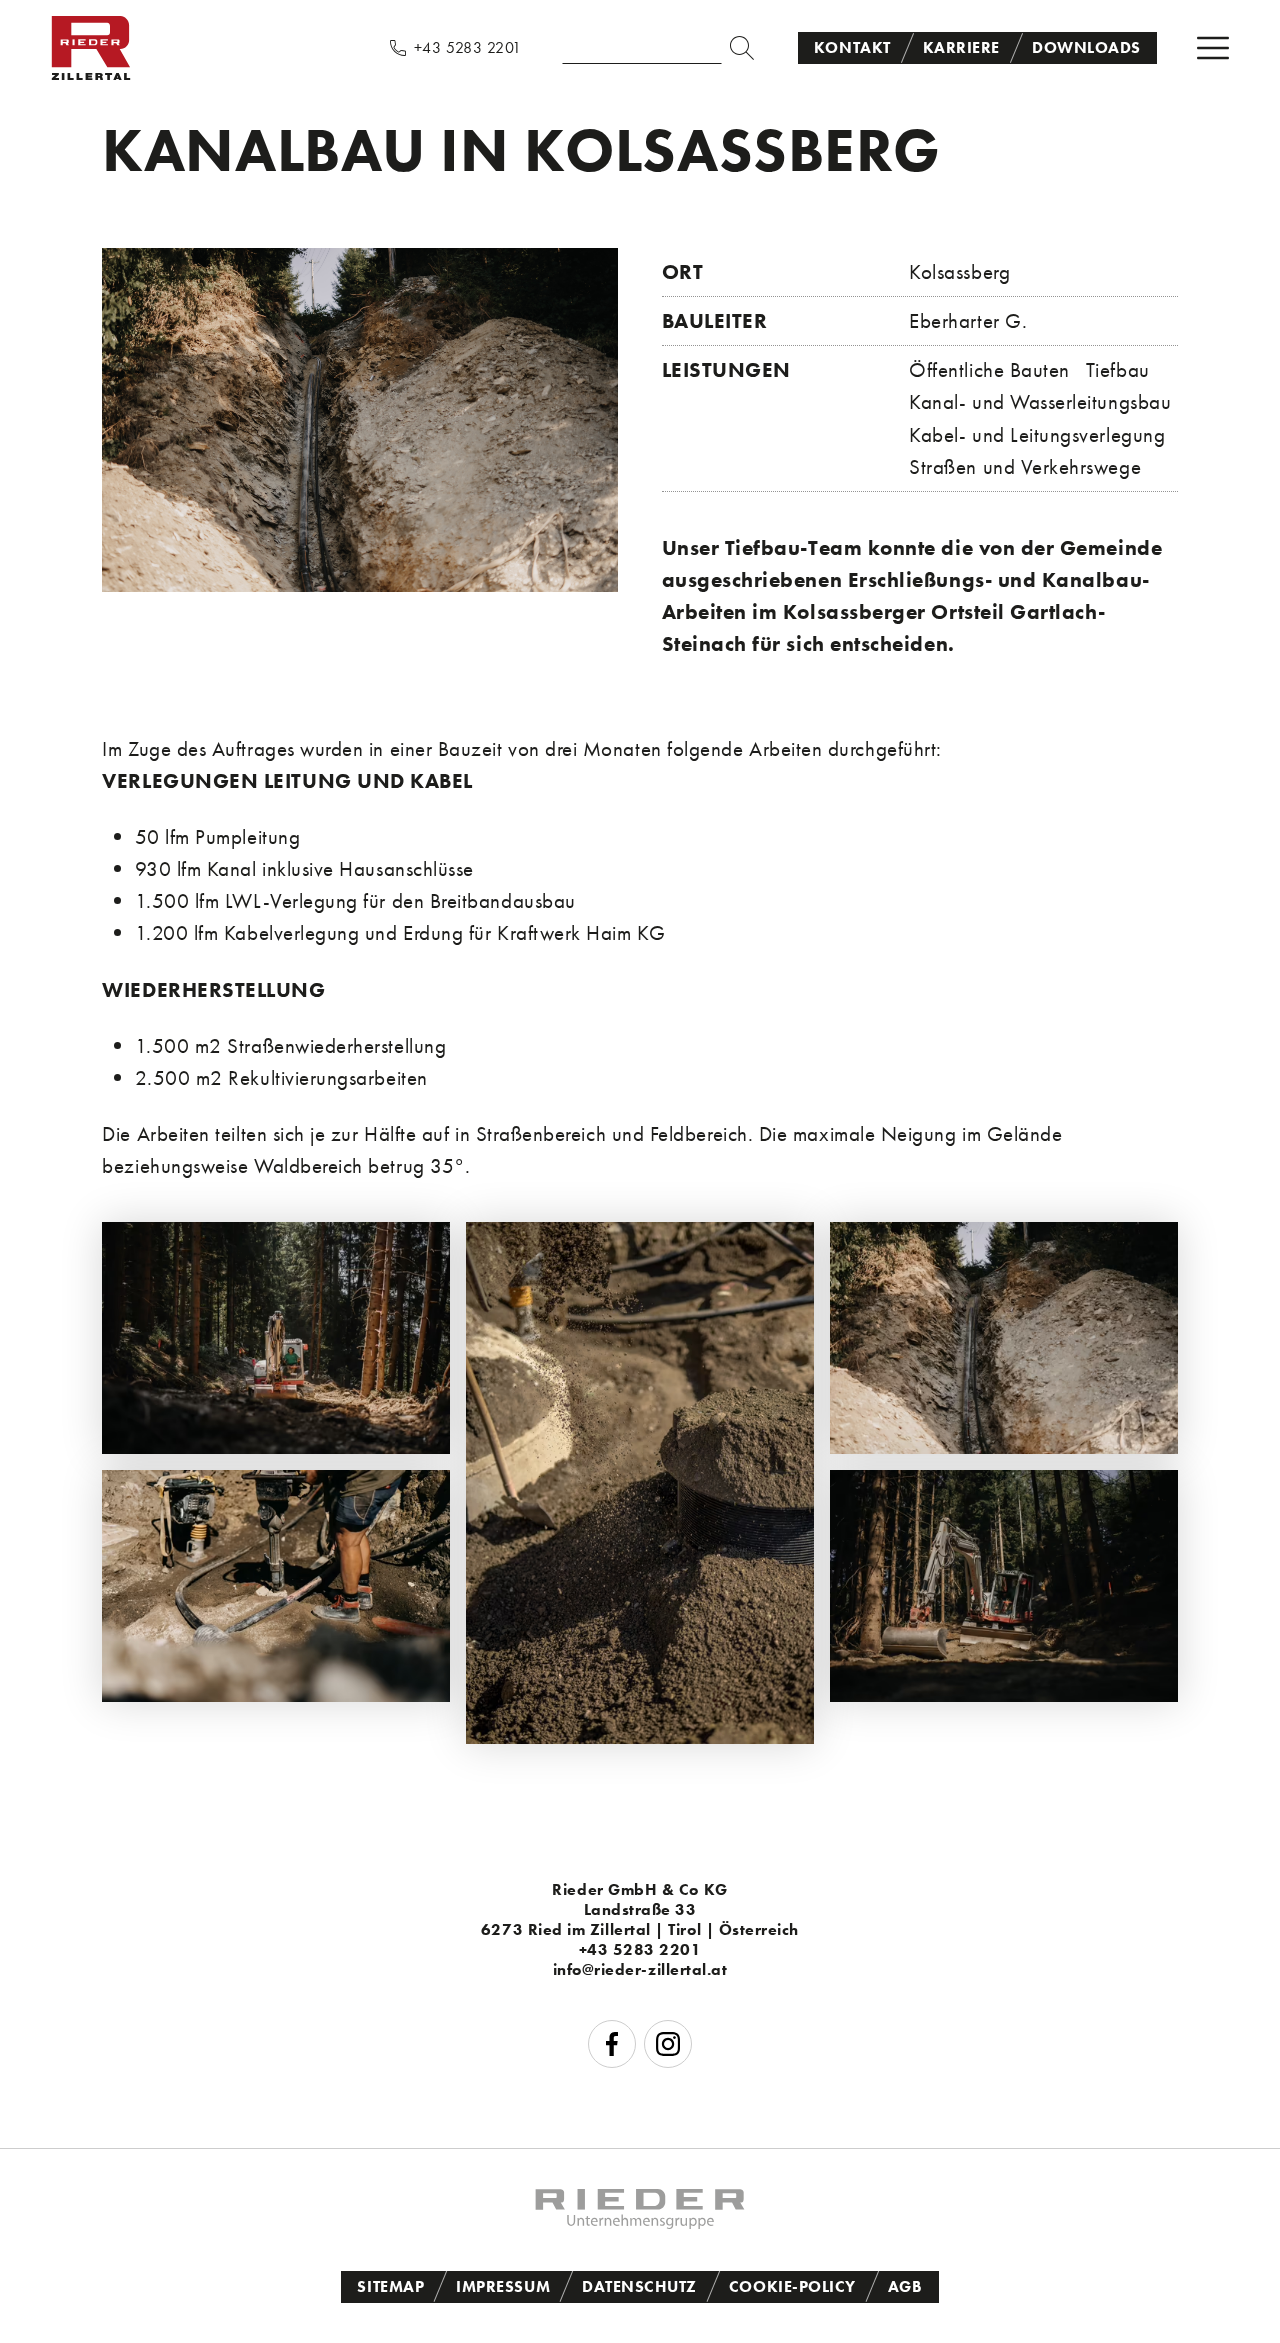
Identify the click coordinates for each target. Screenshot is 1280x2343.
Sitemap (390, 2286)
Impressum (503, 2286)
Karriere (961, 47)
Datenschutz (639, 2286)
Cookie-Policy (792, 2286)
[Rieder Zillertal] (91, 74)
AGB (905, 2286)
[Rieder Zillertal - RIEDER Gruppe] (640, 2221)
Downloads (1086, 47)
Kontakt (852, 47)
